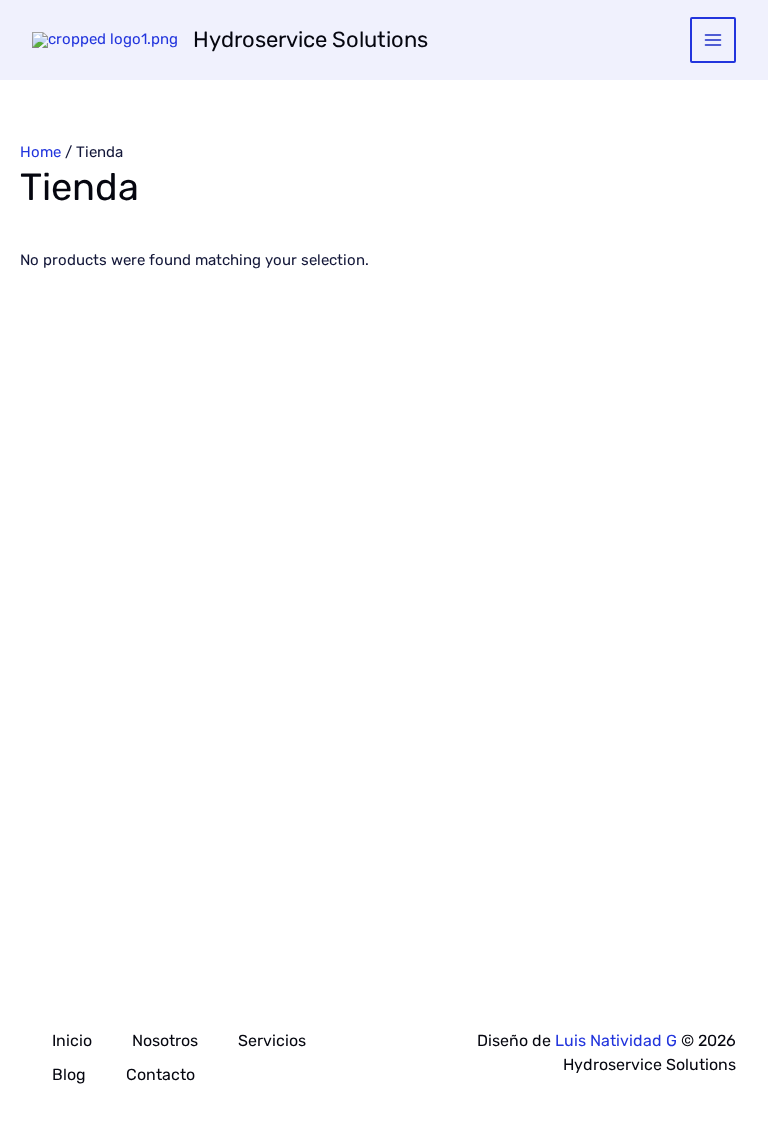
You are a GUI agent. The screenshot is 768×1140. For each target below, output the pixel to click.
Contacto (160, 1074)
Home (40, 152)
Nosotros (165, 1040)
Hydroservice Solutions (310, 39)
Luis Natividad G (616, 1040)
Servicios (272, 1040)
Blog (69, 1074)
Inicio (72, 1040)
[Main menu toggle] (713, 40)
